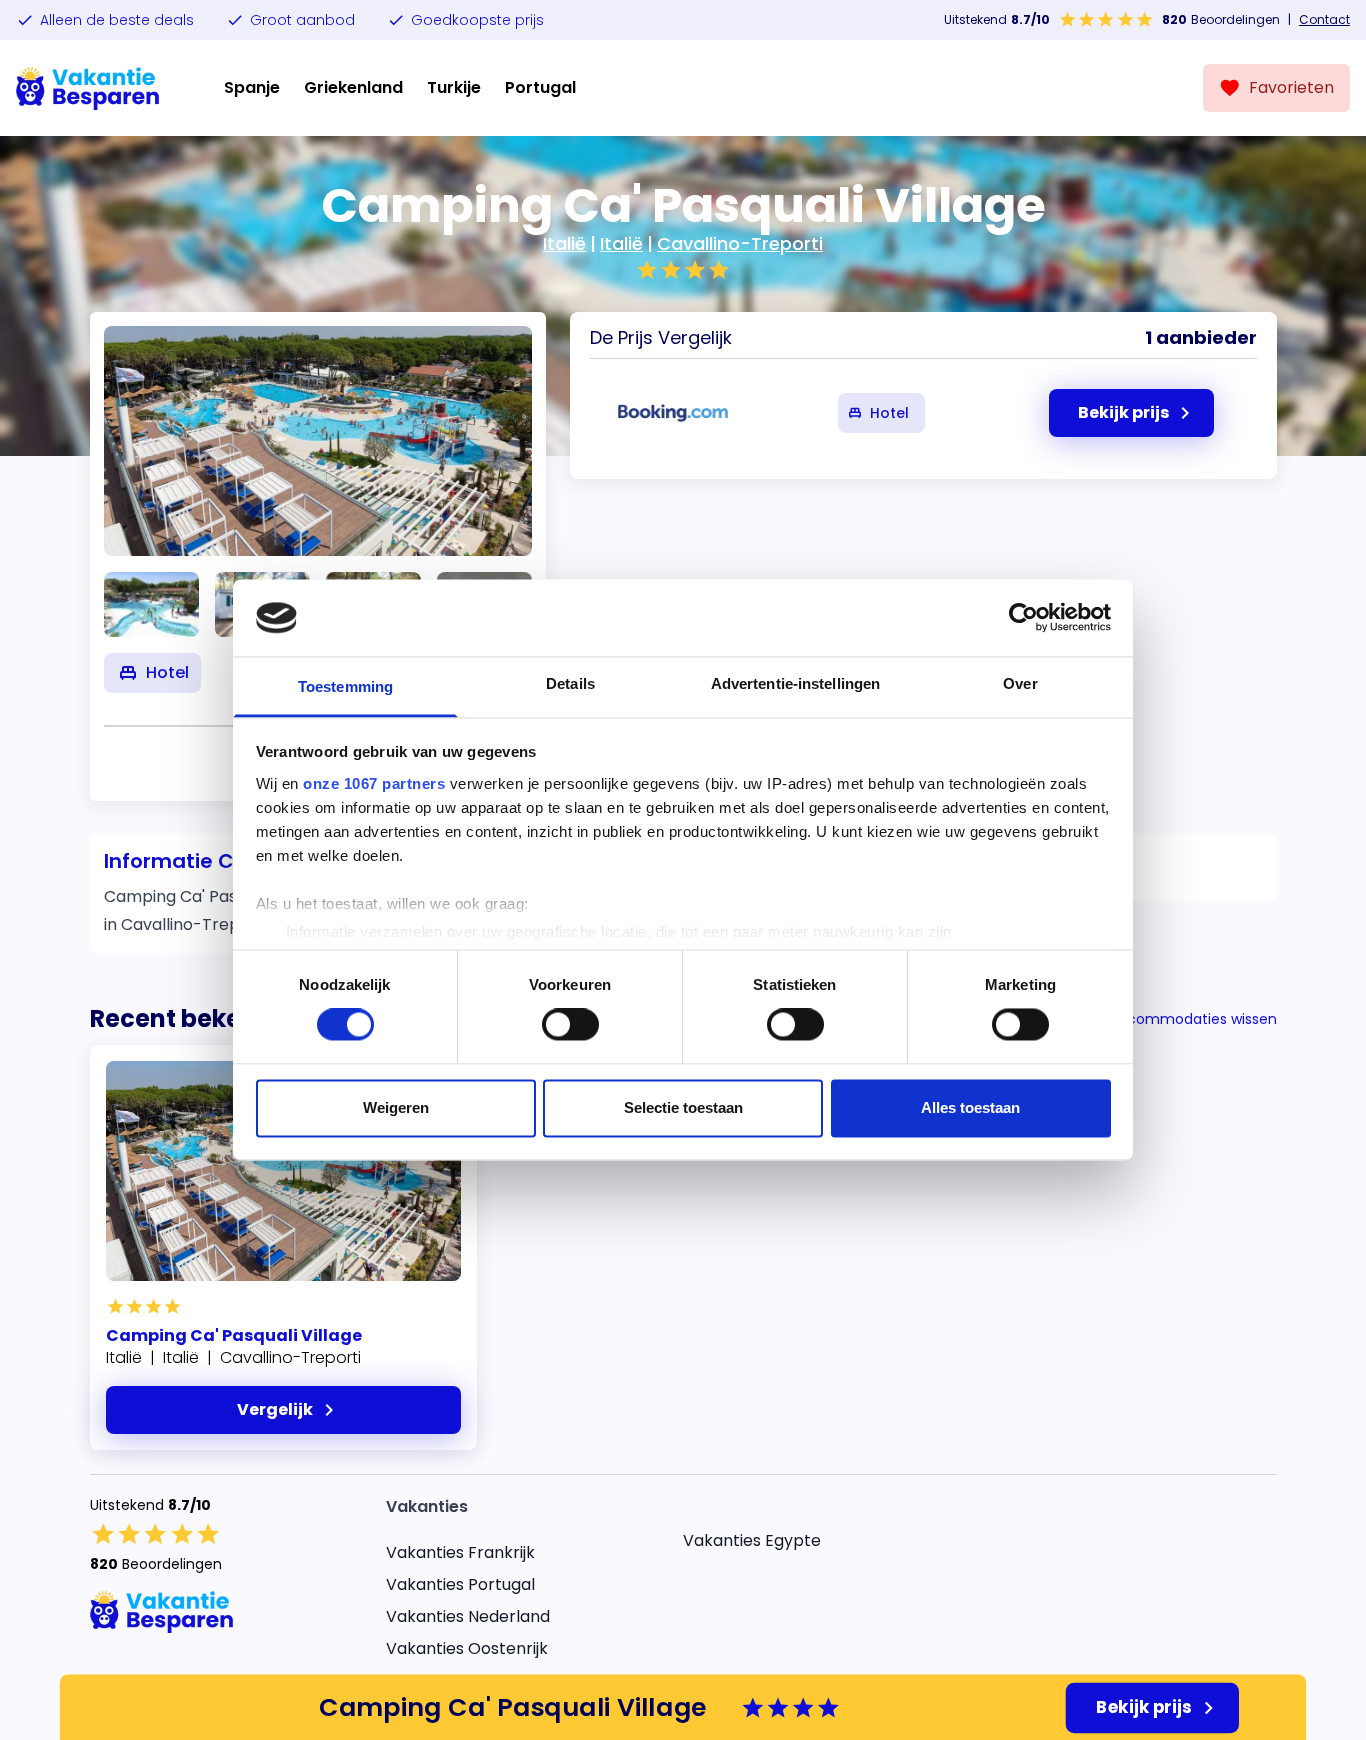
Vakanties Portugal (460, 1584)
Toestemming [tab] (345, 686)
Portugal (540, 87)
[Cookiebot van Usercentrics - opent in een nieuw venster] (1023, 618)
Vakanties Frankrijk (460, 1552)
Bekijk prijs (1144, 1707)
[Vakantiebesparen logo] (88, 88)
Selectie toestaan (683, 1107)
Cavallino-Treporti (740, 243)
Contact (1324, 20)
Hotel (889, 413)
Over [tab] (1020, 683)
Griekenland (353, 87)
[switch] (570, 1025)
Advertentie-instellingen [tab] (795, 683)
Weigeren (396, 1107)
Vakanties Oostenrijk (467, 1648)
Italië (564, 243)
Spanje (252, 87)
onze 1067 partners (374, 783)
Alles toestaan (970, 1107)
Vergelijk (275, 1409)
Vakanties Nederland (468, 1616)
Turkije (454, 87)
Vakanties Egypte (752, 1540)
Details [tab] (570, 683)
